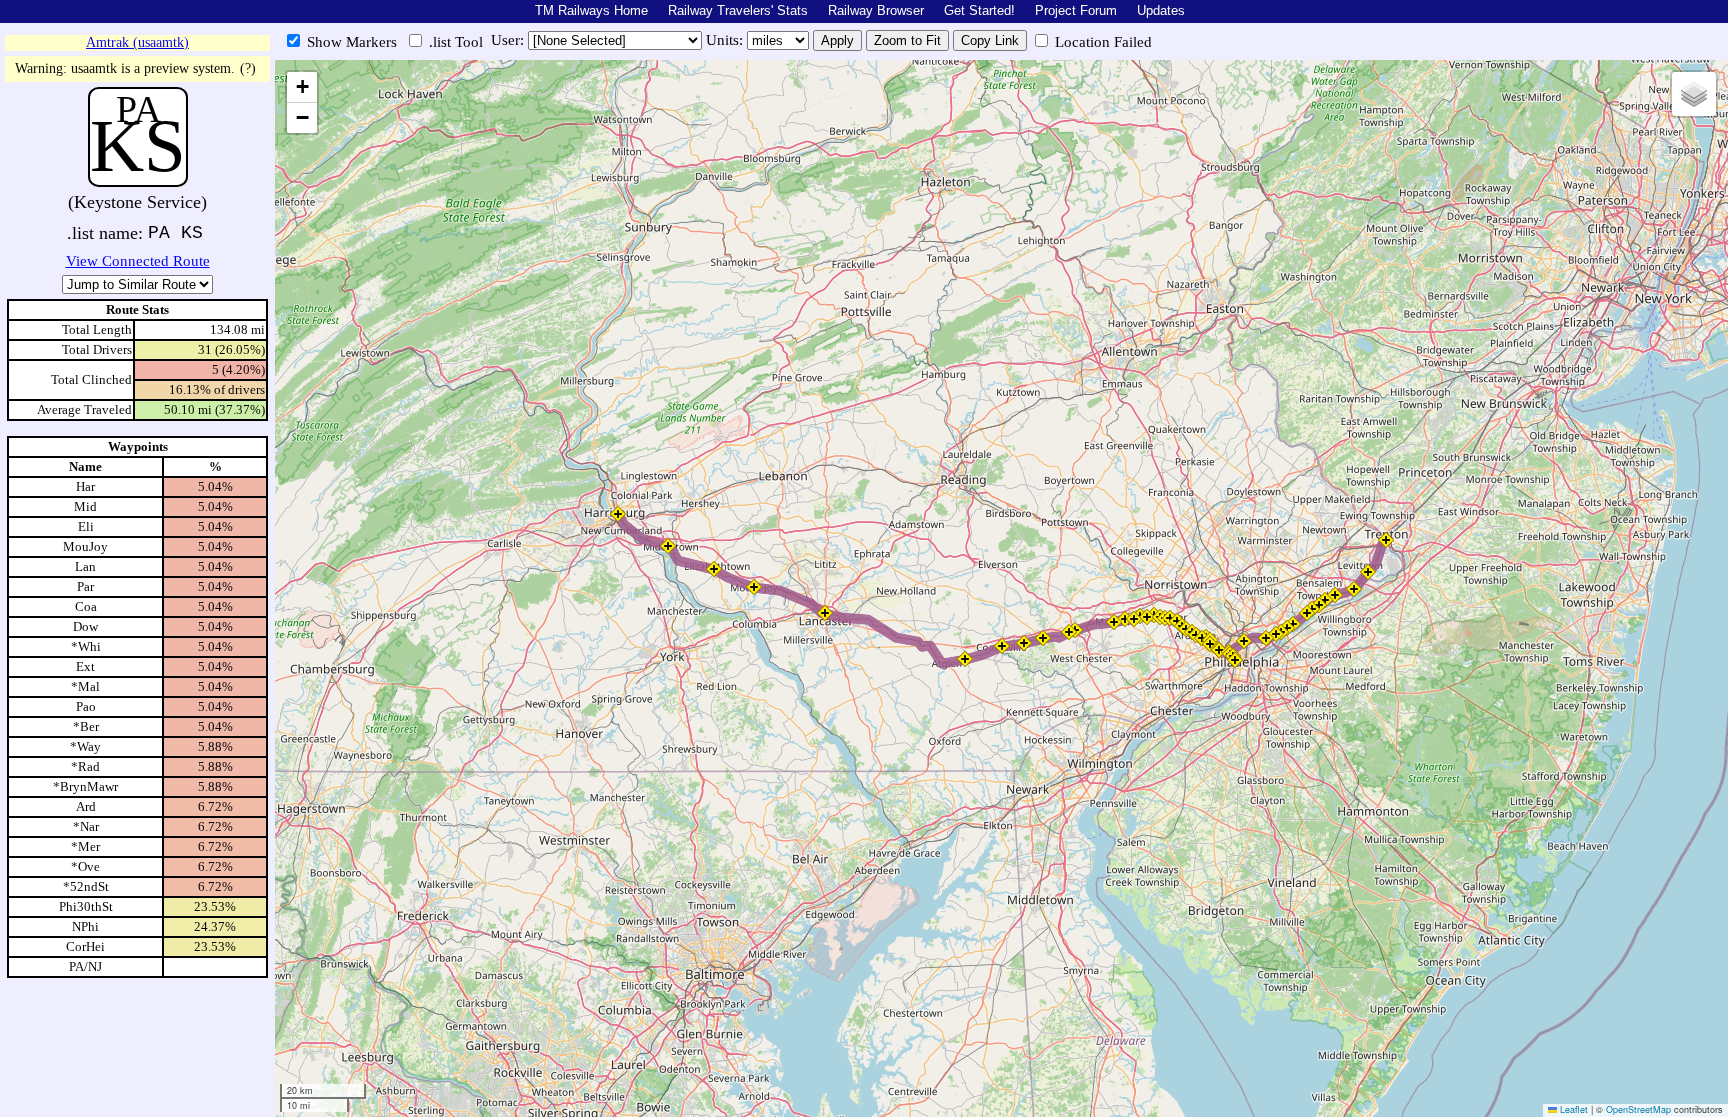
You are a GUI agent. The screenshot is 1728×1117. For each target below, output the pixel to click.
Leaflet (1572, 1109)
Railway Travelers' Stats (738, 10)
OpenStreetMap (1638, 1109)
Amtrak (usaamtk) (137, 42)
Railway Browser (876, 10)
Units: (726, 40)
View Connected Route (138, 261)
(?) (248, 68)
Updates (1161, 10)
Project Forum (1076, 10)
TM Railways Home (591, 10)
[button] (618, 514)
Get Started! (979, 10)
